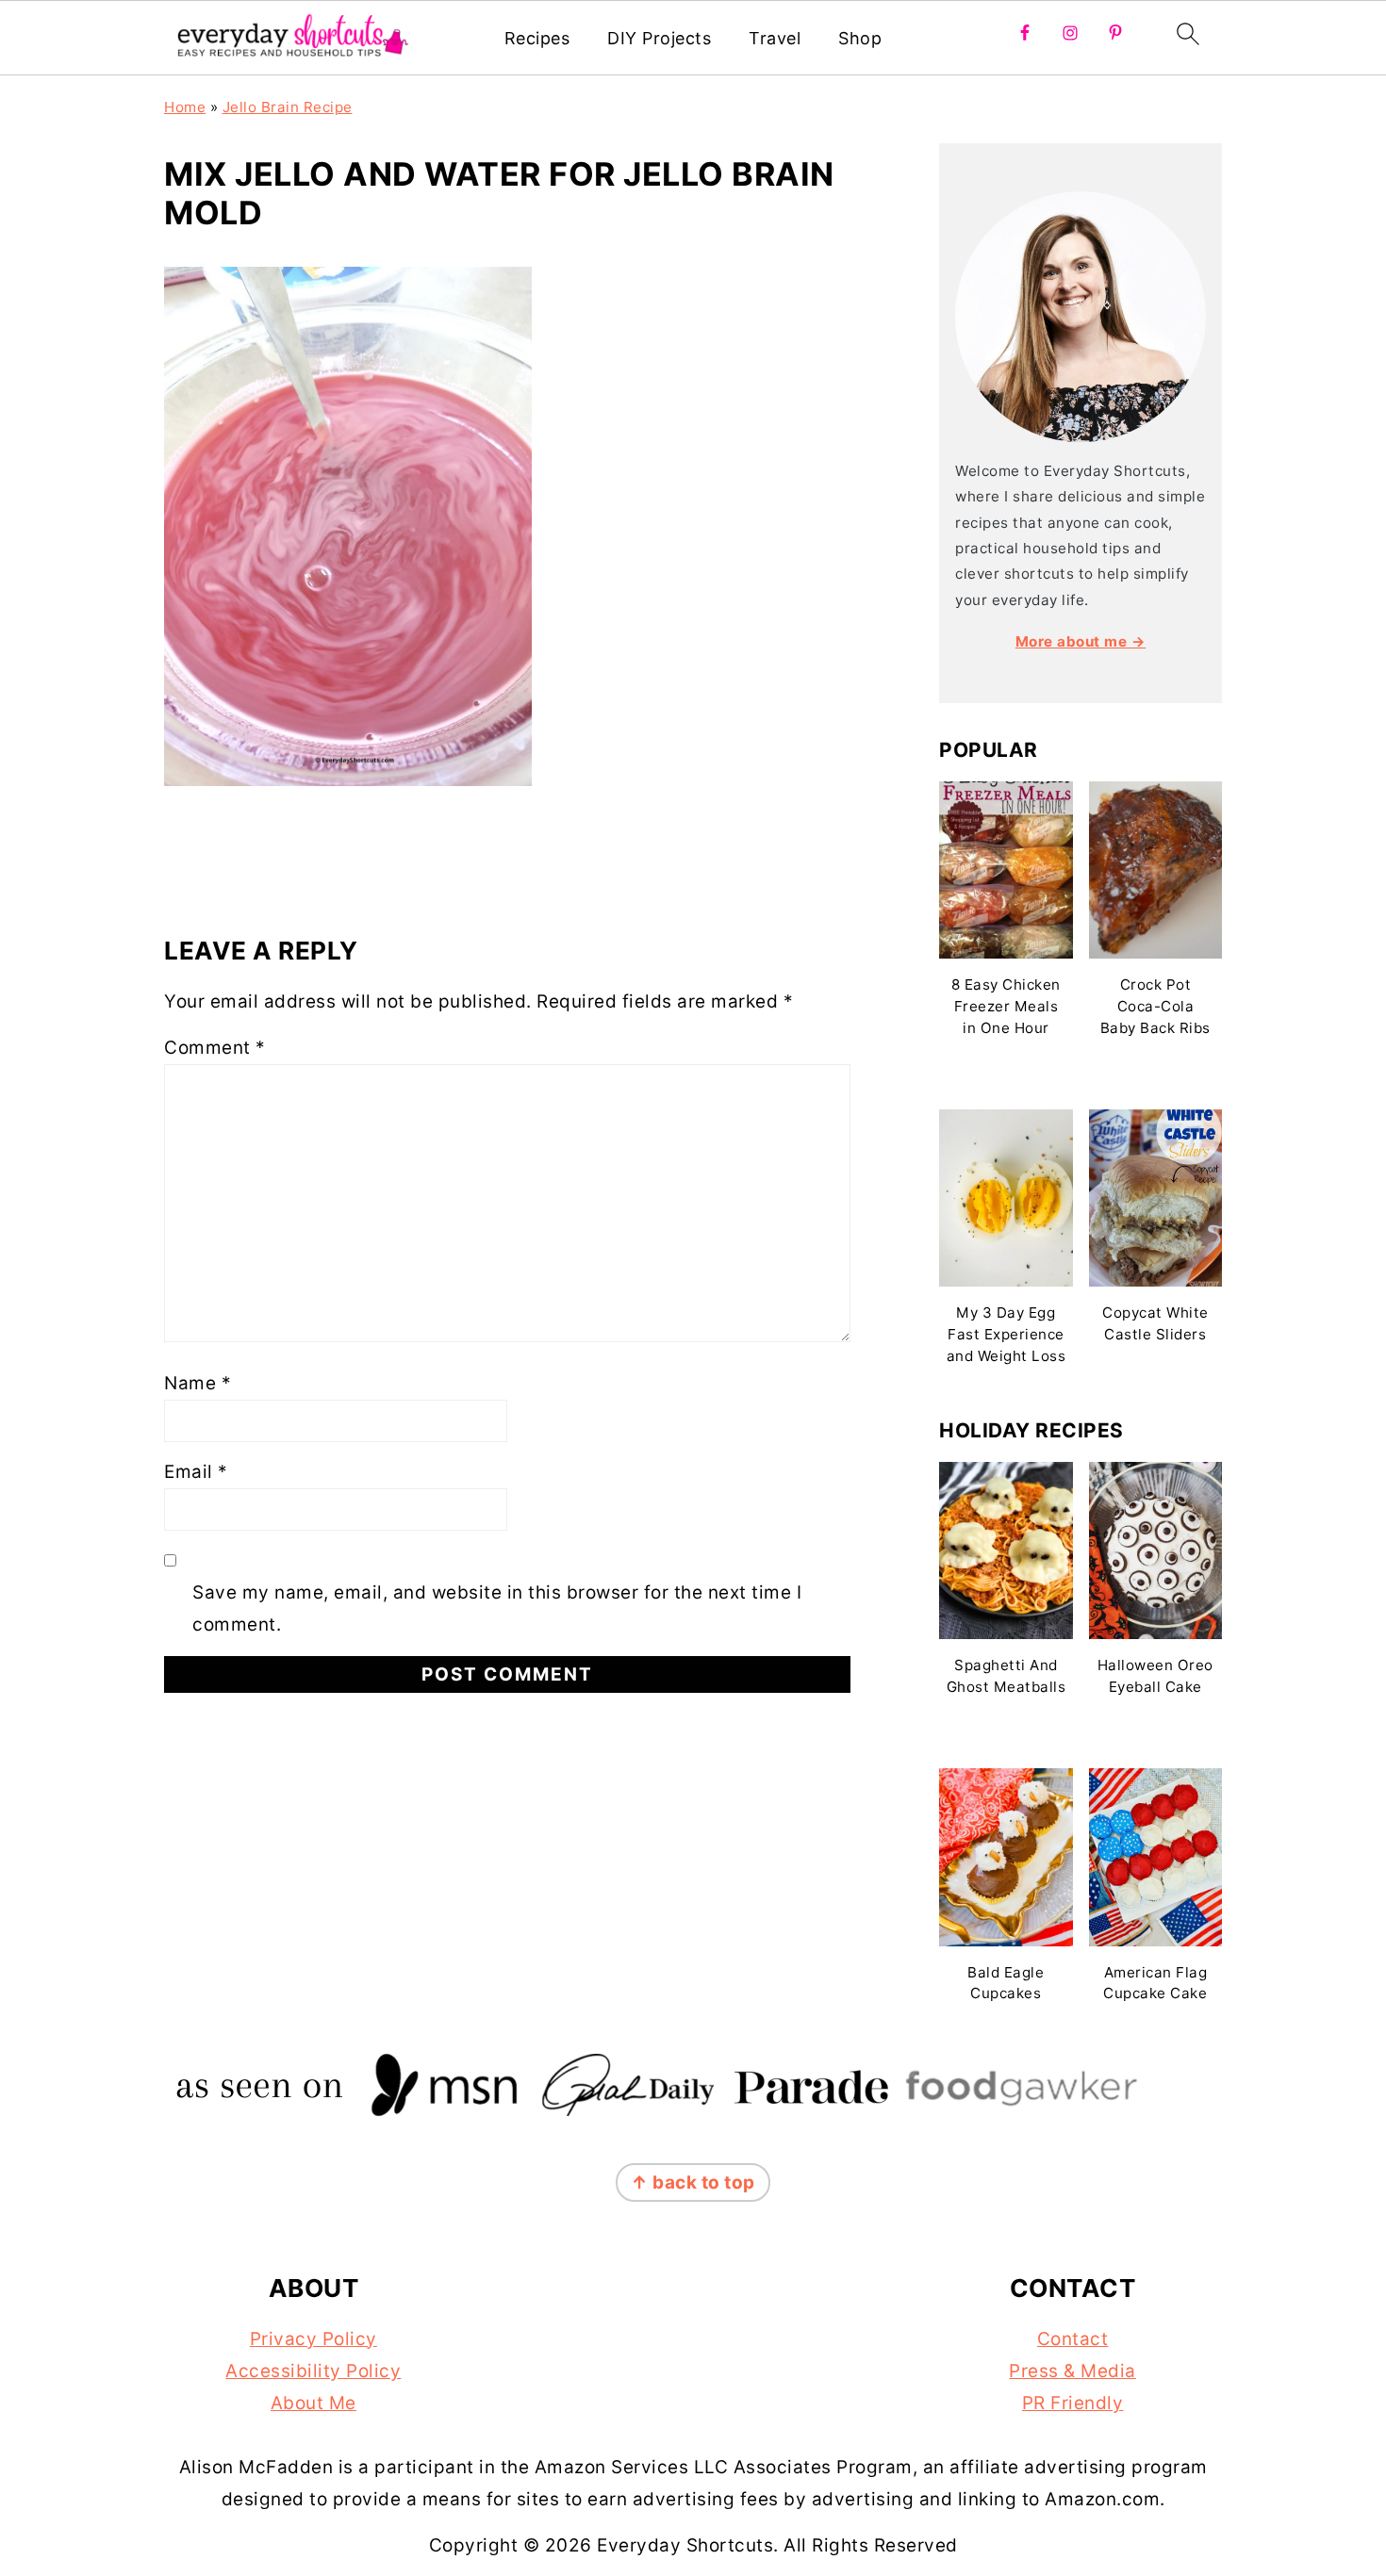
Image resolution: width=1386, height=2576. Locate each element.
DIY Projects (659, 38)
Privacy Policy (313, 2339)
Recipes (537, 38)
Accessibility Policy (313, 2371)
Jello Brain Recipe (288, 107)
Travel (775, 38)
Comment (215, 1048)
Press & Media (1072, 2371)
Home (185, 107)
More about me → (1081, 641)
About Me (313, 2403)
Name (198, 1383)
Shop (860, 38)
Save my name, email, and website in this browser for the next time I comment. (497, 1608)
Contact (1073, 2339)
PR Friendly (1073, 2403)
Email (196, 1472)
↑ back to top (693, 2182)
